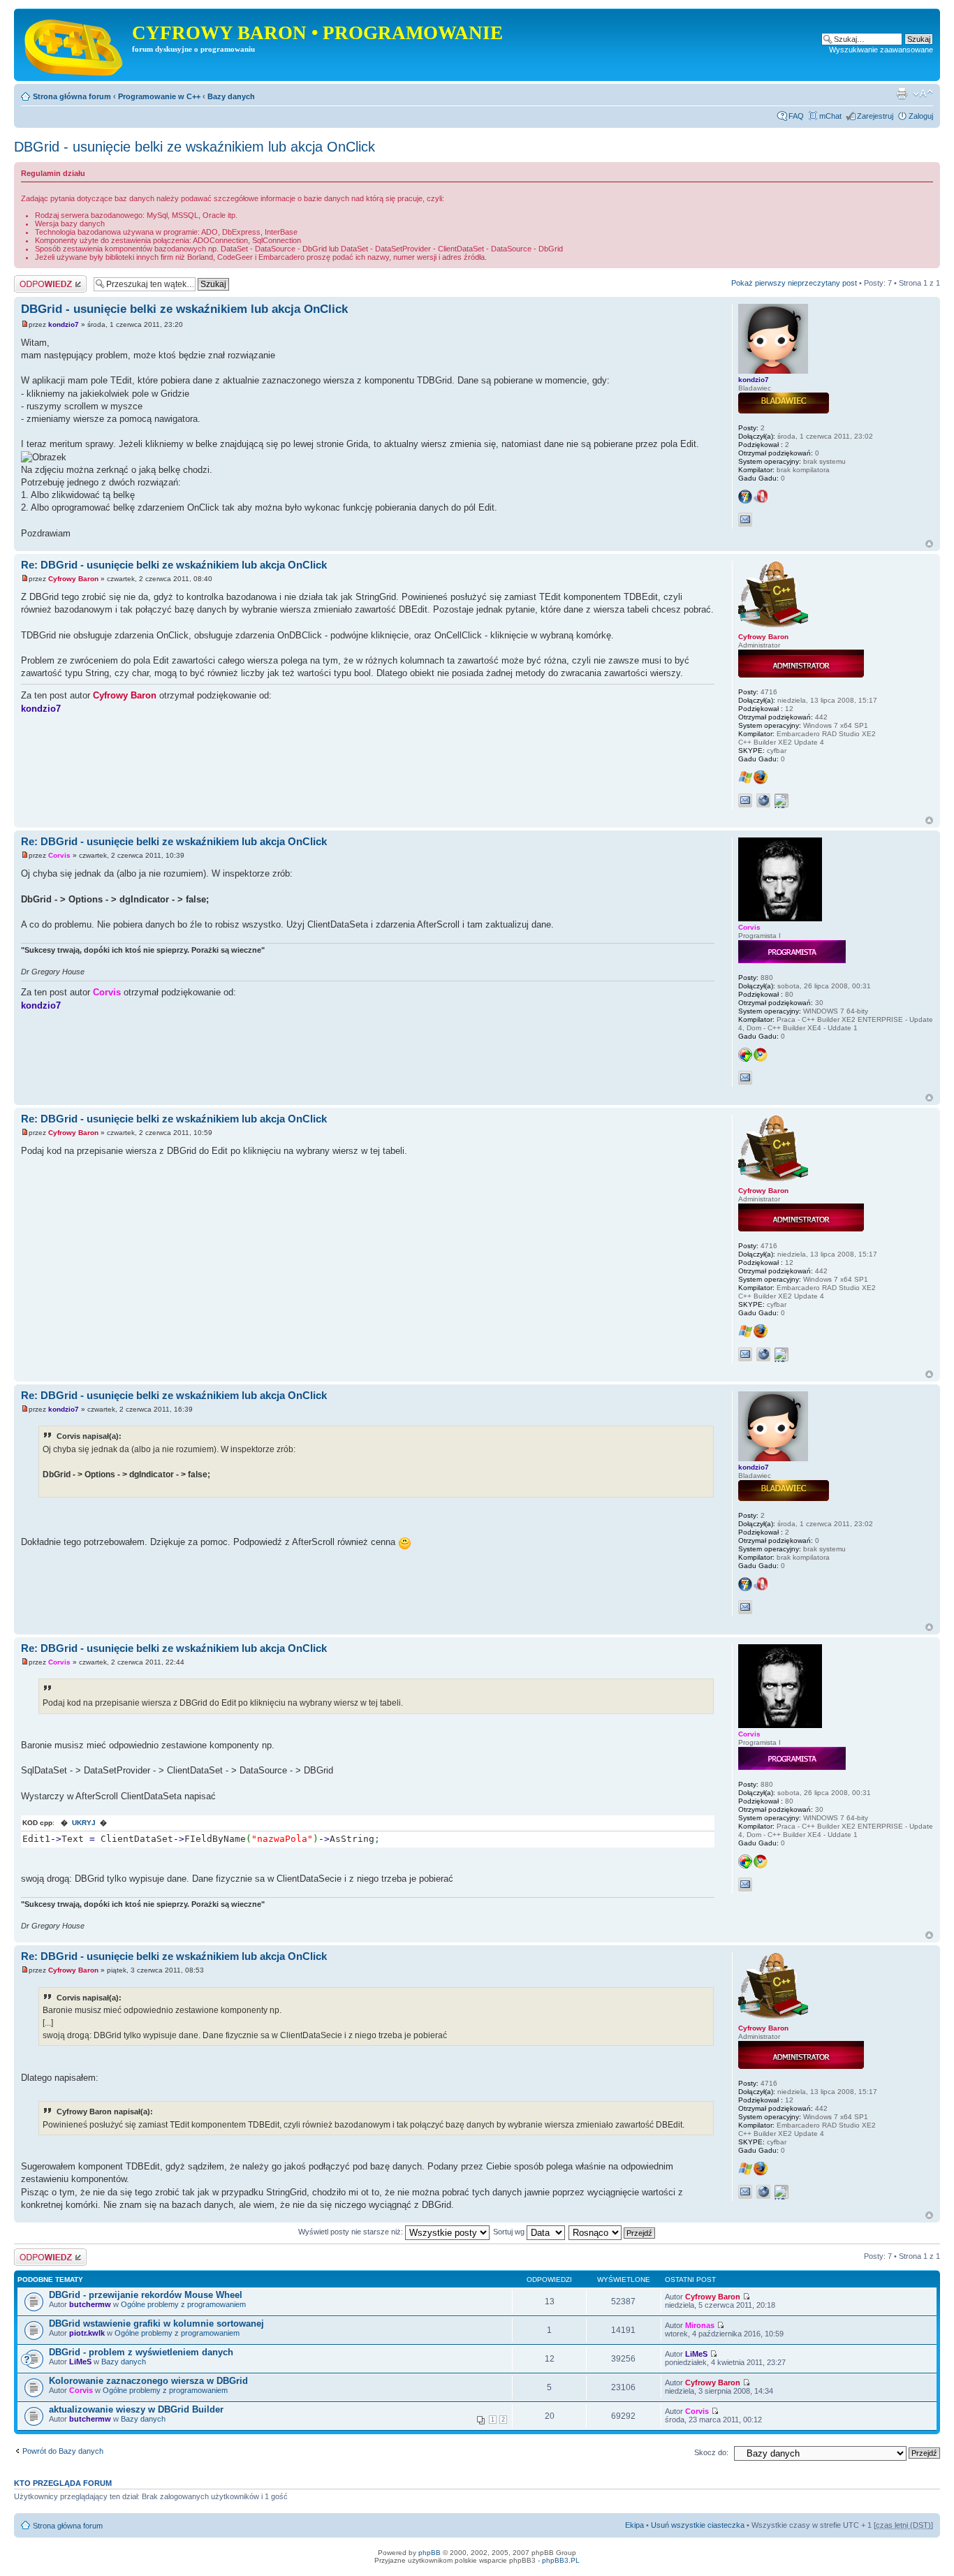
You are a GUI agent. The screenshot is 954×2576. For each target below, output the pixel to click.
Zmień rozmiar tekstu (923, 94)
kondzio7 (64, 324)
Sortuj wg (510, 2232)
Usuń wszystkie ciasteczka (698, 2525)
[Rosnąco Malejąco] (612, 2232)
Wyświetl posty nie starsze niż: (352, 2232)
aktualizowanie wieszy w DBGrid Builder (136, 2409)
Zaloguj (921, 116)
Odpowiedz (33, 279)
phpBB (430, 2553)
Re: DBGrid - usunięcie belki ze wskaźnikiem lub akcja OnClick (174, 565)
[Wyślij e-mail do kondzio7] (745, 520)
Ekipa (634, 2525)
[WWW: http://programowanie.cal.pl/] (763, 800)
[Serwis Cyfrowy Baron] (75, 45)
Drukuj (902, 94)
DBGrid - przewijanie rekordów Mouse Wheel (146, 2295)
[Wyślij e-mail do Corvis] (745, 1078)
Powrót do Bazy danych (63, 2451)
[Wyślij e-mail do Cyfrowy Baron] (745, 800)
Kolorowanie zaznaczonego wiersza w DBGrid (148, 2381)
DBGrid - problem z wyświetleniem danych (141, 2352)
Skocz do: (711, 2452)
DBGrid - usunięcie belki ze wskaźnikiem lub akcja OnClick (195, 147)
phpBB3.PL (561, 2560)
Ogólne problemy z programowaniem (183, 2304)
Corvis (59, 855)
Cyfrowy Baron (73, 579)
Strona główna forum (72, 96)
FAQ (796, 116)
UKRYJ (84, 1823)
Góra (929, 544)
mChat (830, 116)
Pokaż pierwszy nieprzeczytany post (794, 283)
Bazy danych (231, 96)
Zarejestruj (875, 116)
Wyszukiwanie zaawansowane (881, 50)
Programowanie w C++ (159, 96)
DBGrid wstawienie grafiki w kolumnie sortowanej (156, 2323)
